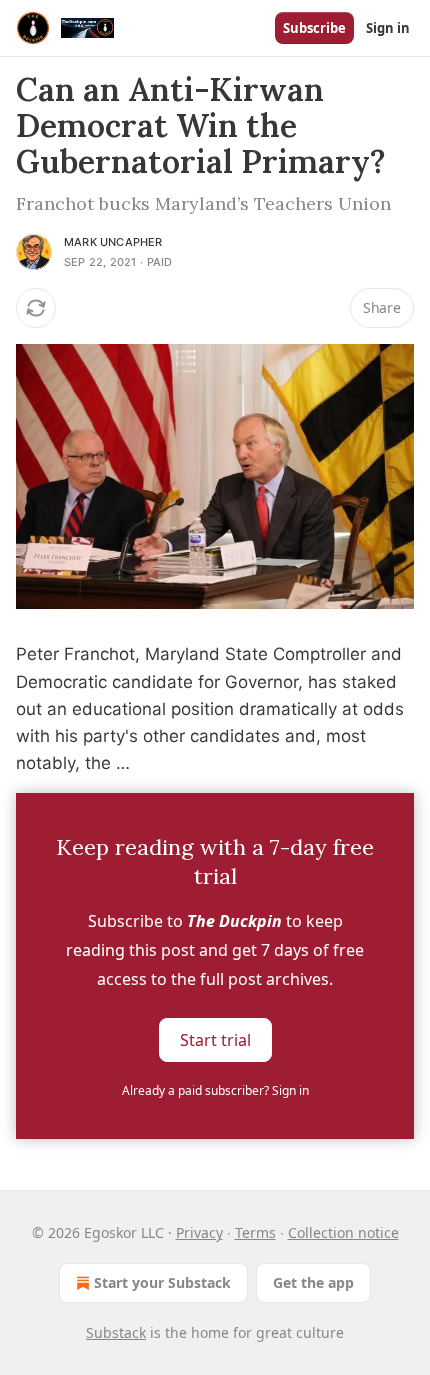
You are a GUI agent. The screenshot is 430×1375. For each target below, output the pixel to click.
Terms (255, 1232)
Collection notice (343, 1232)
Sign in (388, 28)
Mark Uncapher (113, 242)
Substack (116, 1332)
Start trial (215, 1040)
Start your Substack (162, 1282)
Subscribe (314, 28)
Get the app (313, 1282)
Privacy (199, 1232)
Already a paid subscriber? (215, 1090)
